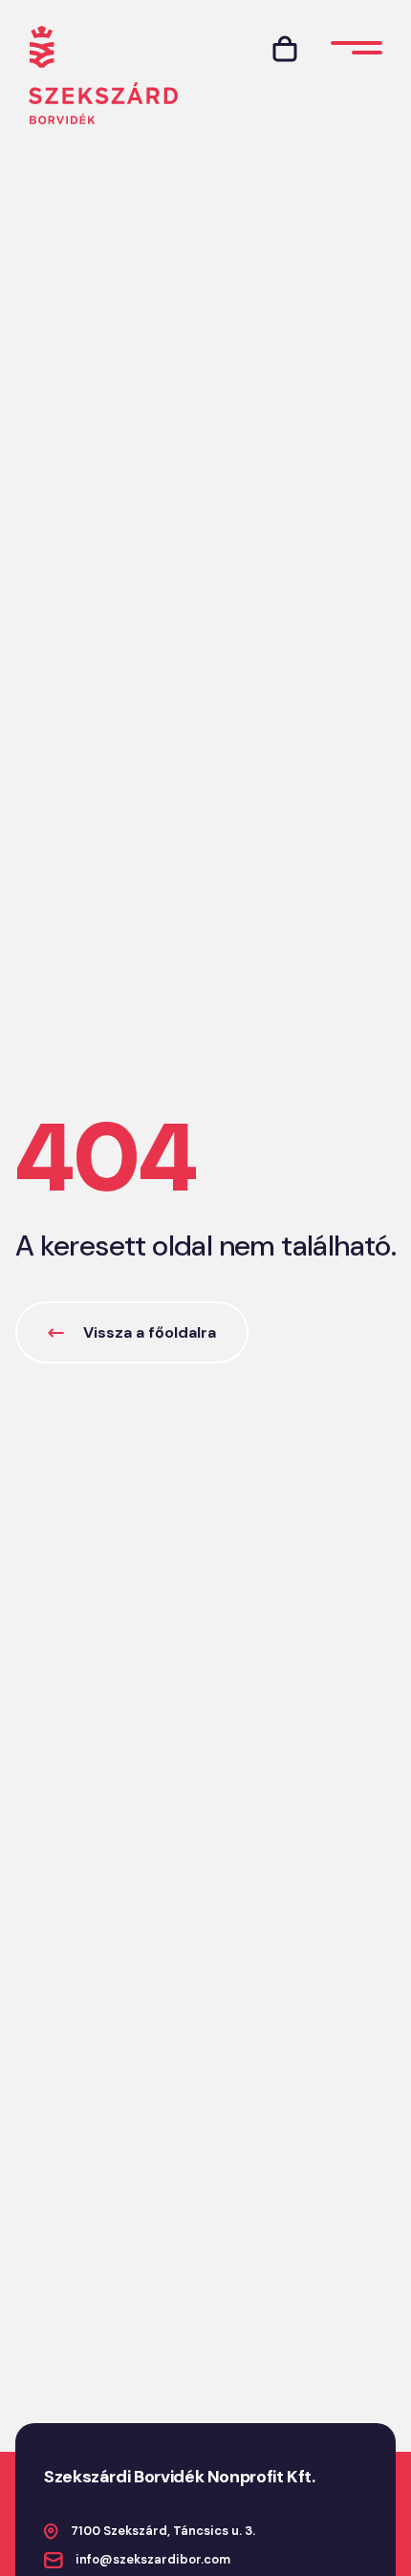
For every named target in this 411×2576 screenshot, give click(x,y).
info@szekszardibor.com (153, 2559)
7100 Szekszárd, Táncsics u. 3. (163, 2531)
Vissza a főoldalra (150, 1332)
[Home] (103, 75)
